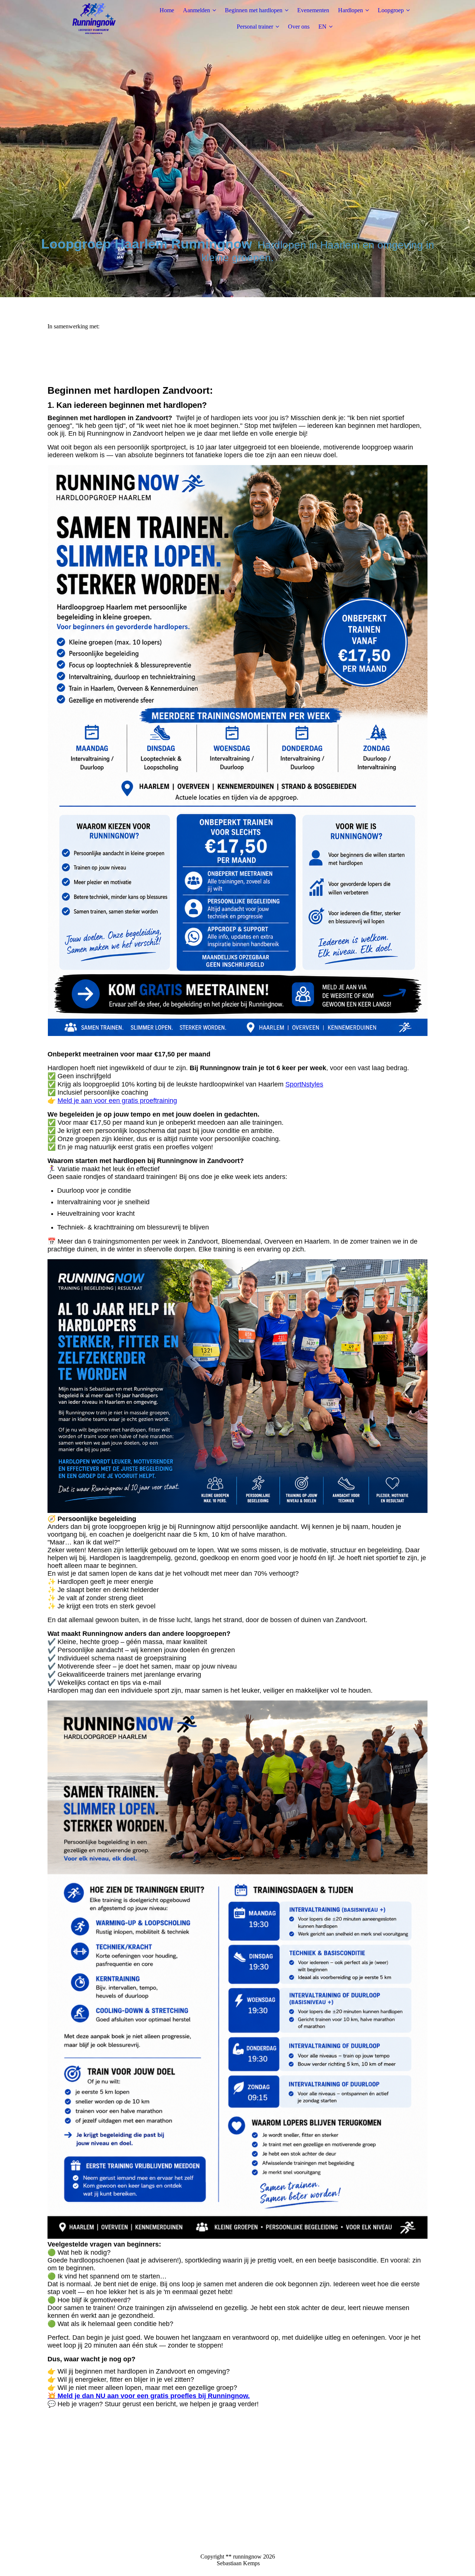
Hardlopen (350, 10)
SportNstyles (304, 1084)
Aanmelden (196, 10)
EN (322, 27)
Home (167, 10)
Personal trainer (255, 27)
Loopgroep (391, 10)
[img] (94, 19)
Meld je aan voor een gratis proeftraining (117, 1101)
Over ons (299, 27)
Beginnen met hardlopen (254, 10)
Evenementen (313, 10)
